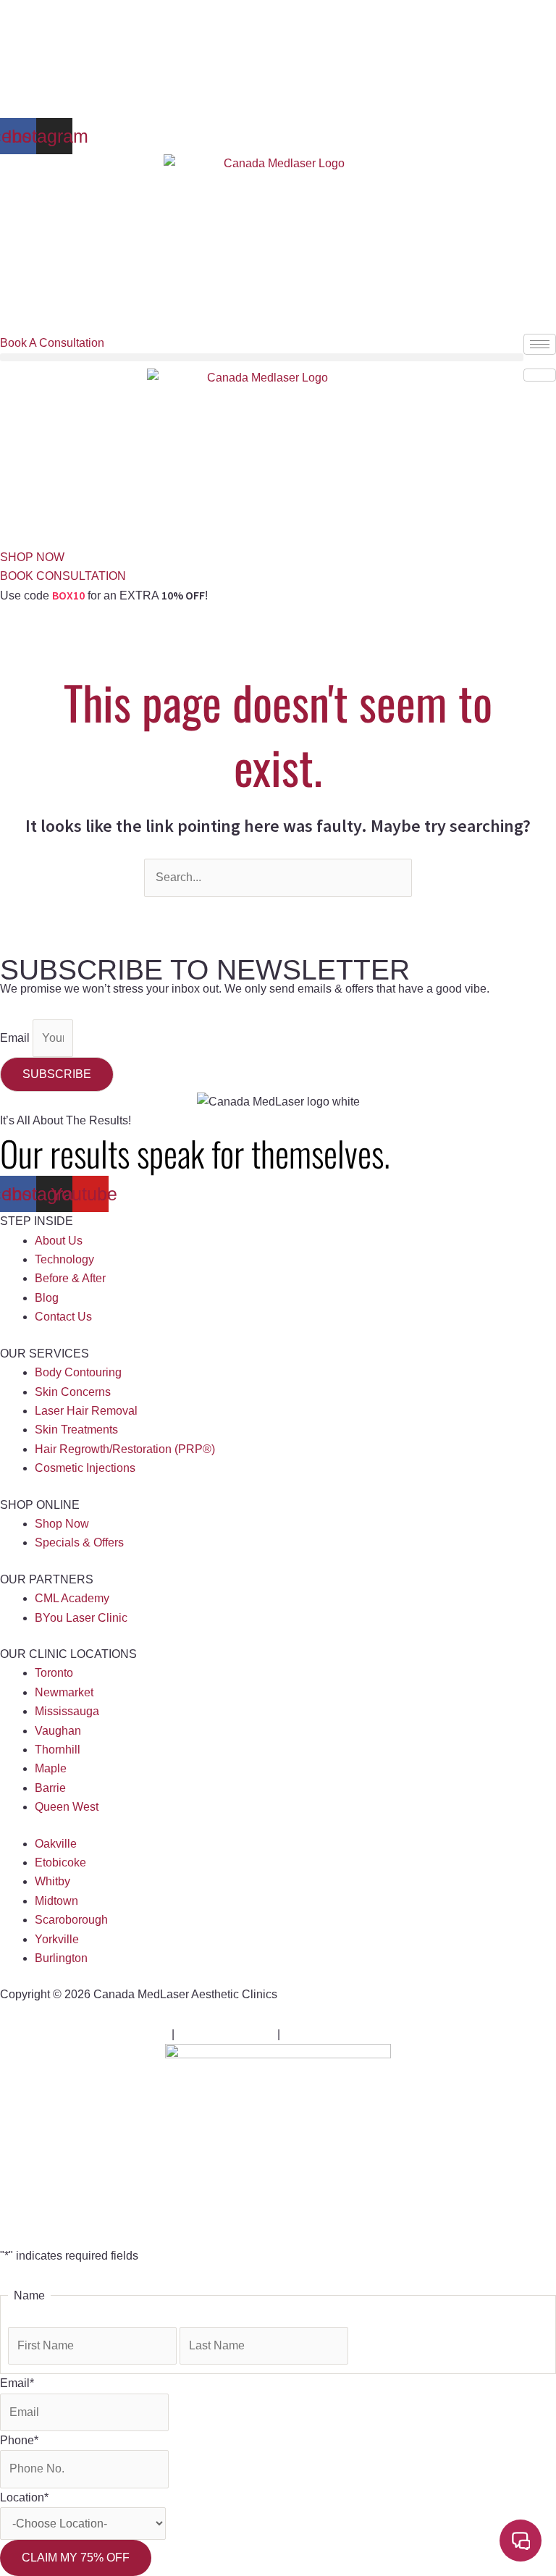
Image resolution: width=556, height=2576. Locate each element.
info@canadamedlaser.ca (165, 9)
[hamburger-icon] (540, 344)
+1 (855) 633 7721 (49, 9)
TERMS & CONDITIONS (347, 2034)
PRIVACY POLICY (226, 2034)
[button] (262, 357)
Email (16, 1038)
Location (24, 2497)
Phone (19, 2440)
